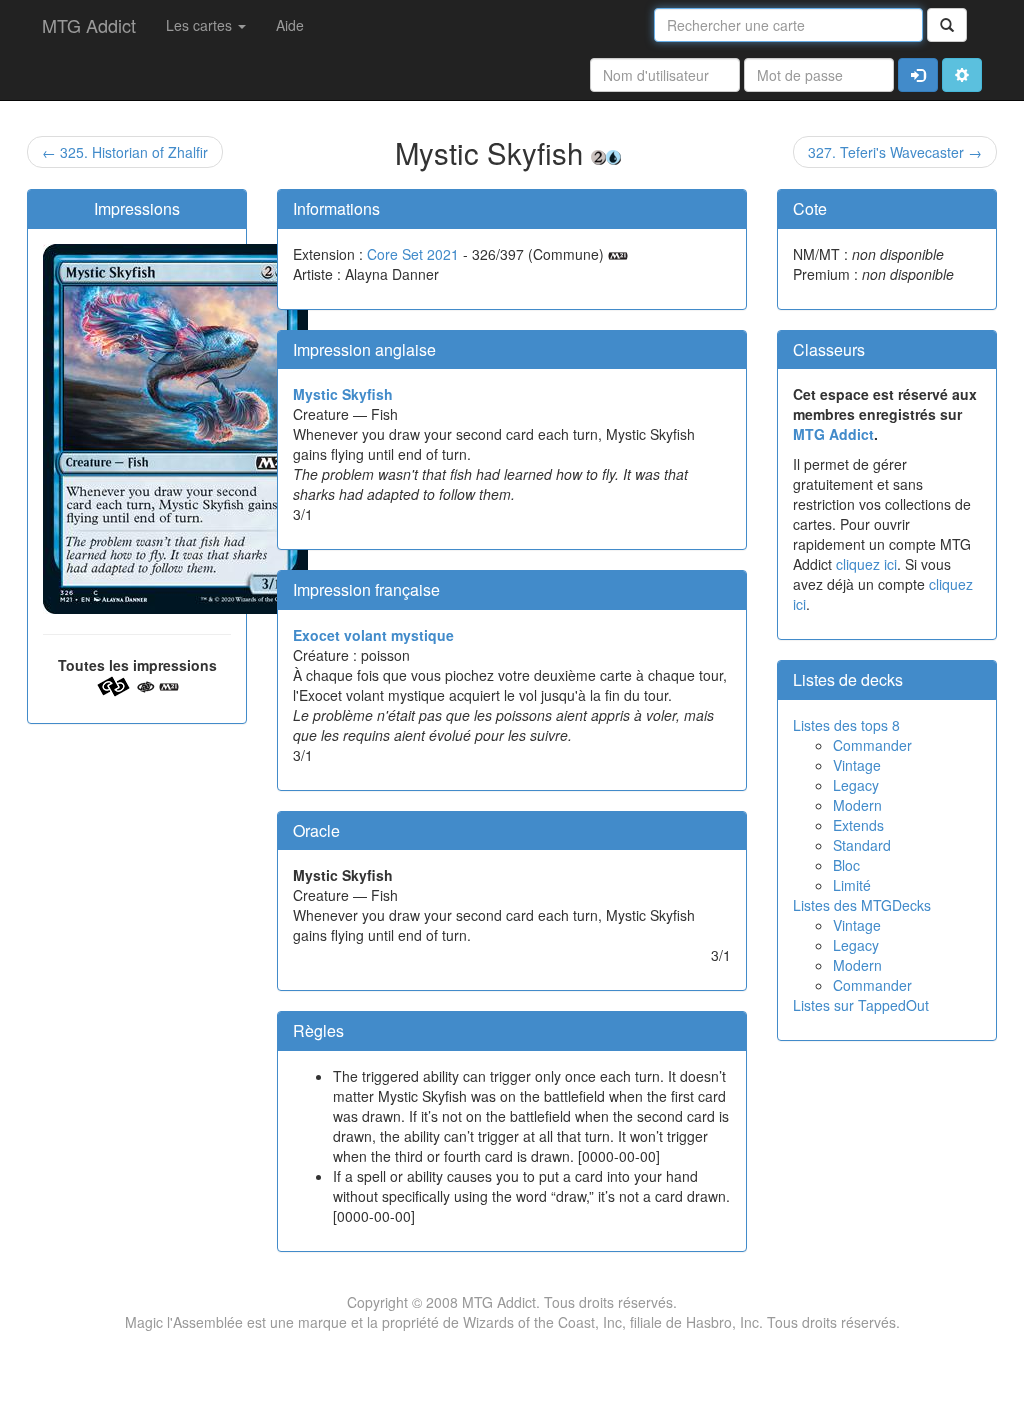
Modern (857, 805)
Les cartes (201, 25)
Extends (858, 825)
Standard (862, 845)
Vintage (857, 765)
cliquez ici (866, 564)
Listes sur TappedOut (861, 1005)
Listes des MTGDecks (862, 905)
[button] (962, 75)
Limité (852, 885)
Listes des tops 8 (846, 725)
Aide (290, 25)
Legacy (856, 785)
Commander (872, 745)
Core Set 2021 (413, 254)
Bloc (846, 865)
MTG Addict (89, 25)
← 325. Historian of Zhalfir (125, 152)
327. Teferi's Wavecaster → (895, 152)
